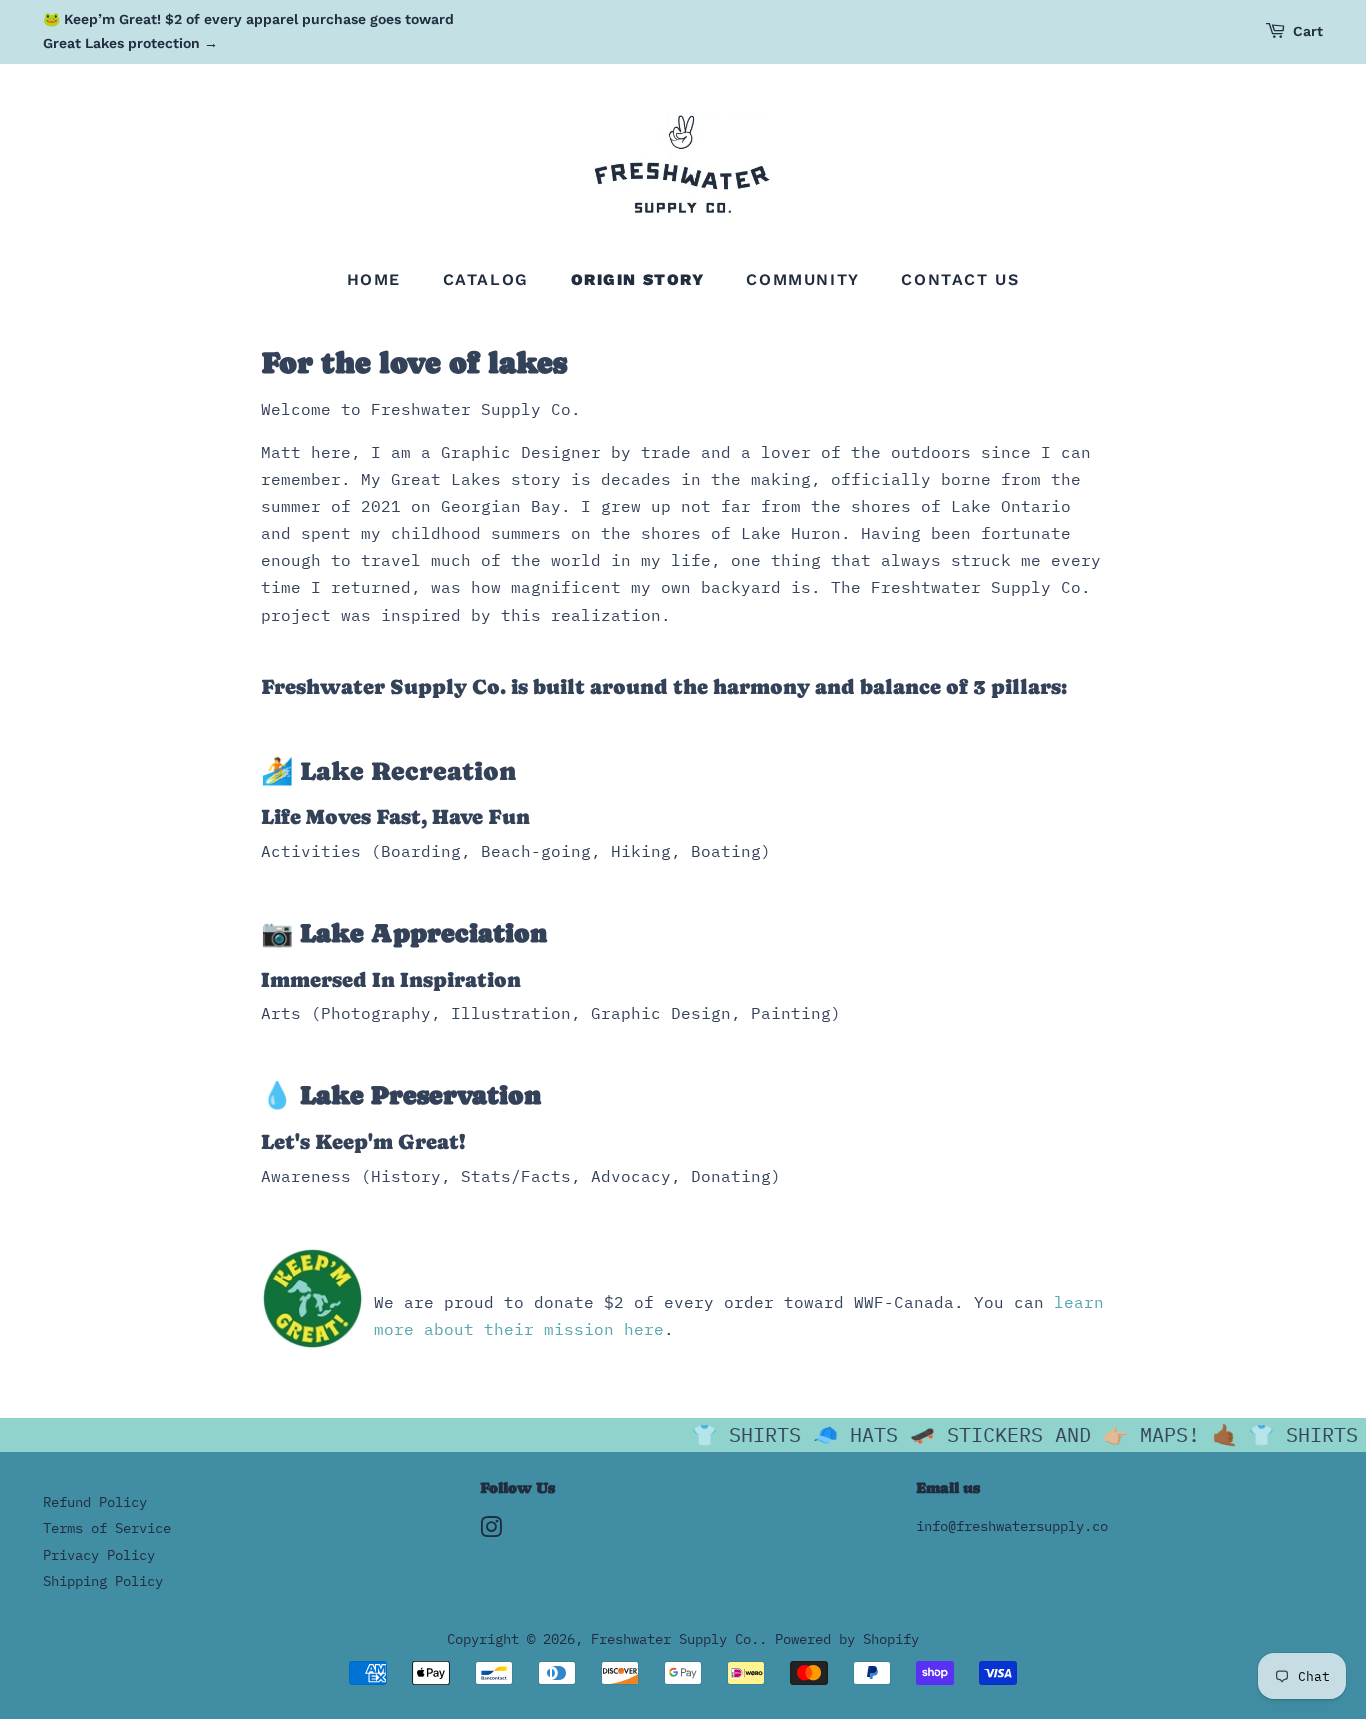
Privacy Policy (99, 1555)
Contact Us (960, 279)
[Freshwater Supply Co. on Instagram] (491, 1531)
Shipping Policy (103, 1581)
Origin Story (638, 279)
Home (374, 279)
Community (802, 279)
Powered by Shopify (847, 1639)
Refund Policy (95, 1502)
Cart (1308, 31)
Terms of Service (107, 1528)
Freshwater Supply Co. (675, 1639)
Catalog (486, 279)
